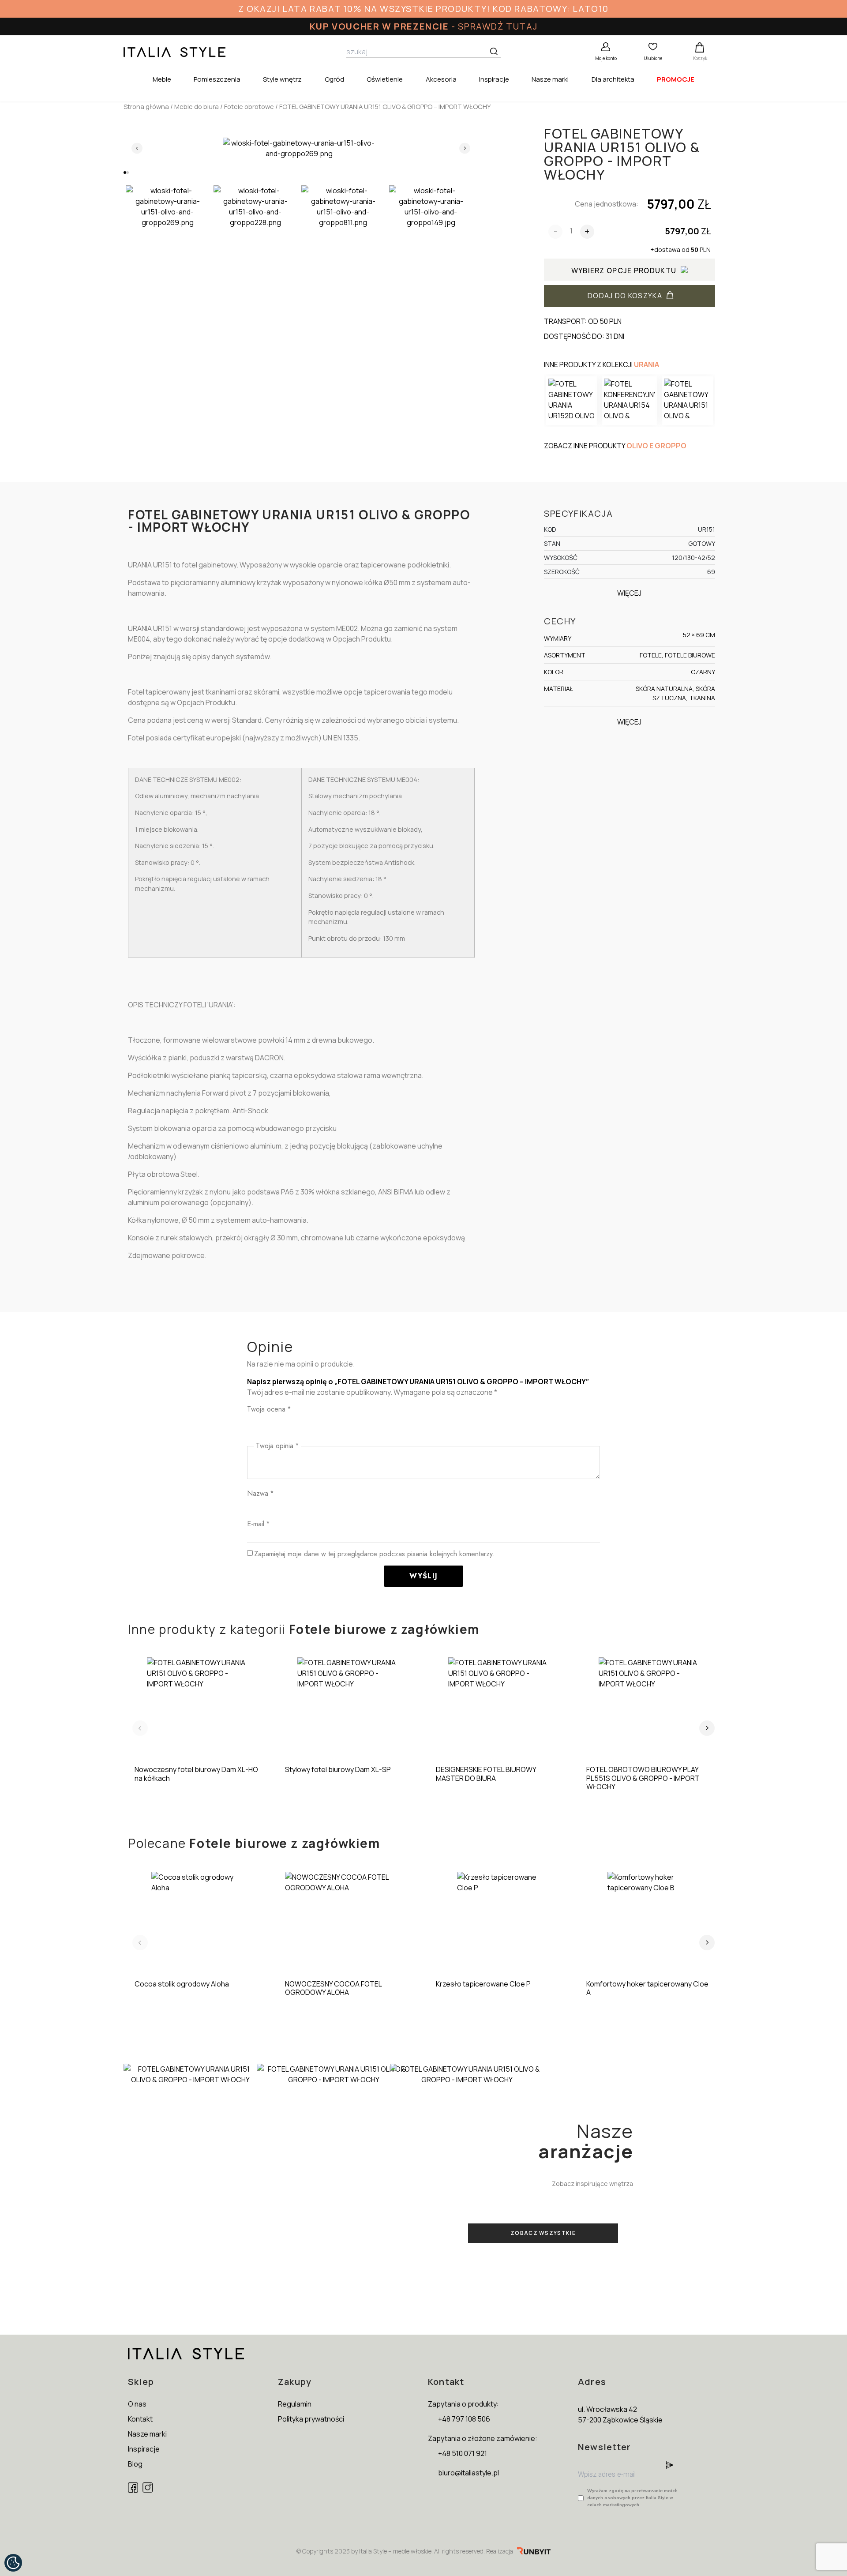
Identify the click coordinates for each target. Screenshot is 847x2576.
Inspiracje (494, 79)
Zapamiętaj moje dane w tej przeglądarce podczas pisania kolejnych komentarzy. (374, 1554)
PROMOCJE (676, 79)
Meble (162, 79)
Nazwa (260, 1493)
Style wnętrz (282, 79)
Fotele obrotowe (249, 106)
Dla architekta (613, 79)
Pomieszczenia (217, 79)
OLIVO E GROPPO (656, 446)
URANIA (646, 364)
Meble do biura (197, 106)
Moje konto (606, 58)
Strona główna (146, 106)
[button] (125, 173)
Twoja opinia (277, 1446)
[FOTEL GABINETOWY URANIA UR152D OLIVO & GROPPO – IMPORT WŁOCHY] (572, 401)
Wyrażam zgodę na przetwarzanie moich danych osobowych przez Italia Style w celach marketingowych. (632, 2497)
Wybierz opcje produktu (624, 270)
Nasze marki (550, 79)
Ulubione (653, 58)
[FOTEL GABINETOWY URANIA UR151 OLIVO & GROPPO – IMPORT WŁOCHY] (687, 401)
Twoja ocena (269, 1409)
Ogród (334, 79)
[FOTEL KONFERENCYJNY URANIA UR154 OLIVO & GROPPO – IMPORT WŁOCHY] (630, 401)
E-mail (258, 1524)
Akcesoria (441, 79)
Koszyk (700, 58)
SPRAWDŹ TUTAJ (498, 26)
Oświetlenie (385, 79)
